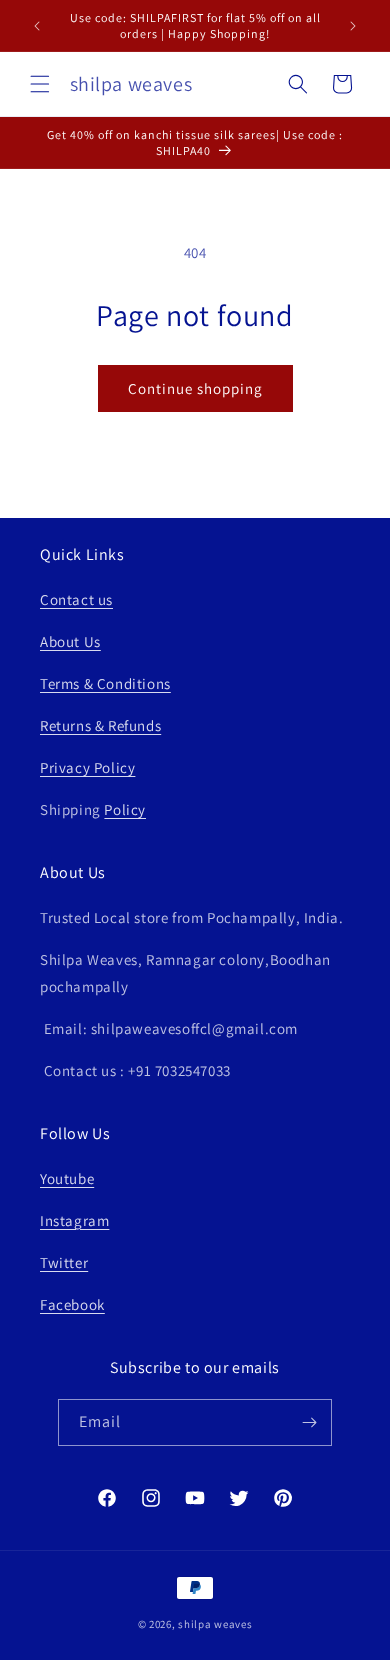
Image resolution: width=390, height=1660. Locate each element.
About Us (70, 641)
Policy (125, 809)
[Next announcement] (353, 26)
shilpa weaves (215, 1624)
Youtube (67, 1178)
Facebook (72, 1304)
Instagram (74, 1220)
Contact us (76, 599)
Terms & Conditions (105, 683)
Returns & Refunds (100, 725)
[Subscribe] (309, 1422)
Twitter (64, 1262)
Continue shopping (195, 388)
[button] (40, 84)
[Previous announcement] (37, 26)
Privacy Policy (87, 767)
